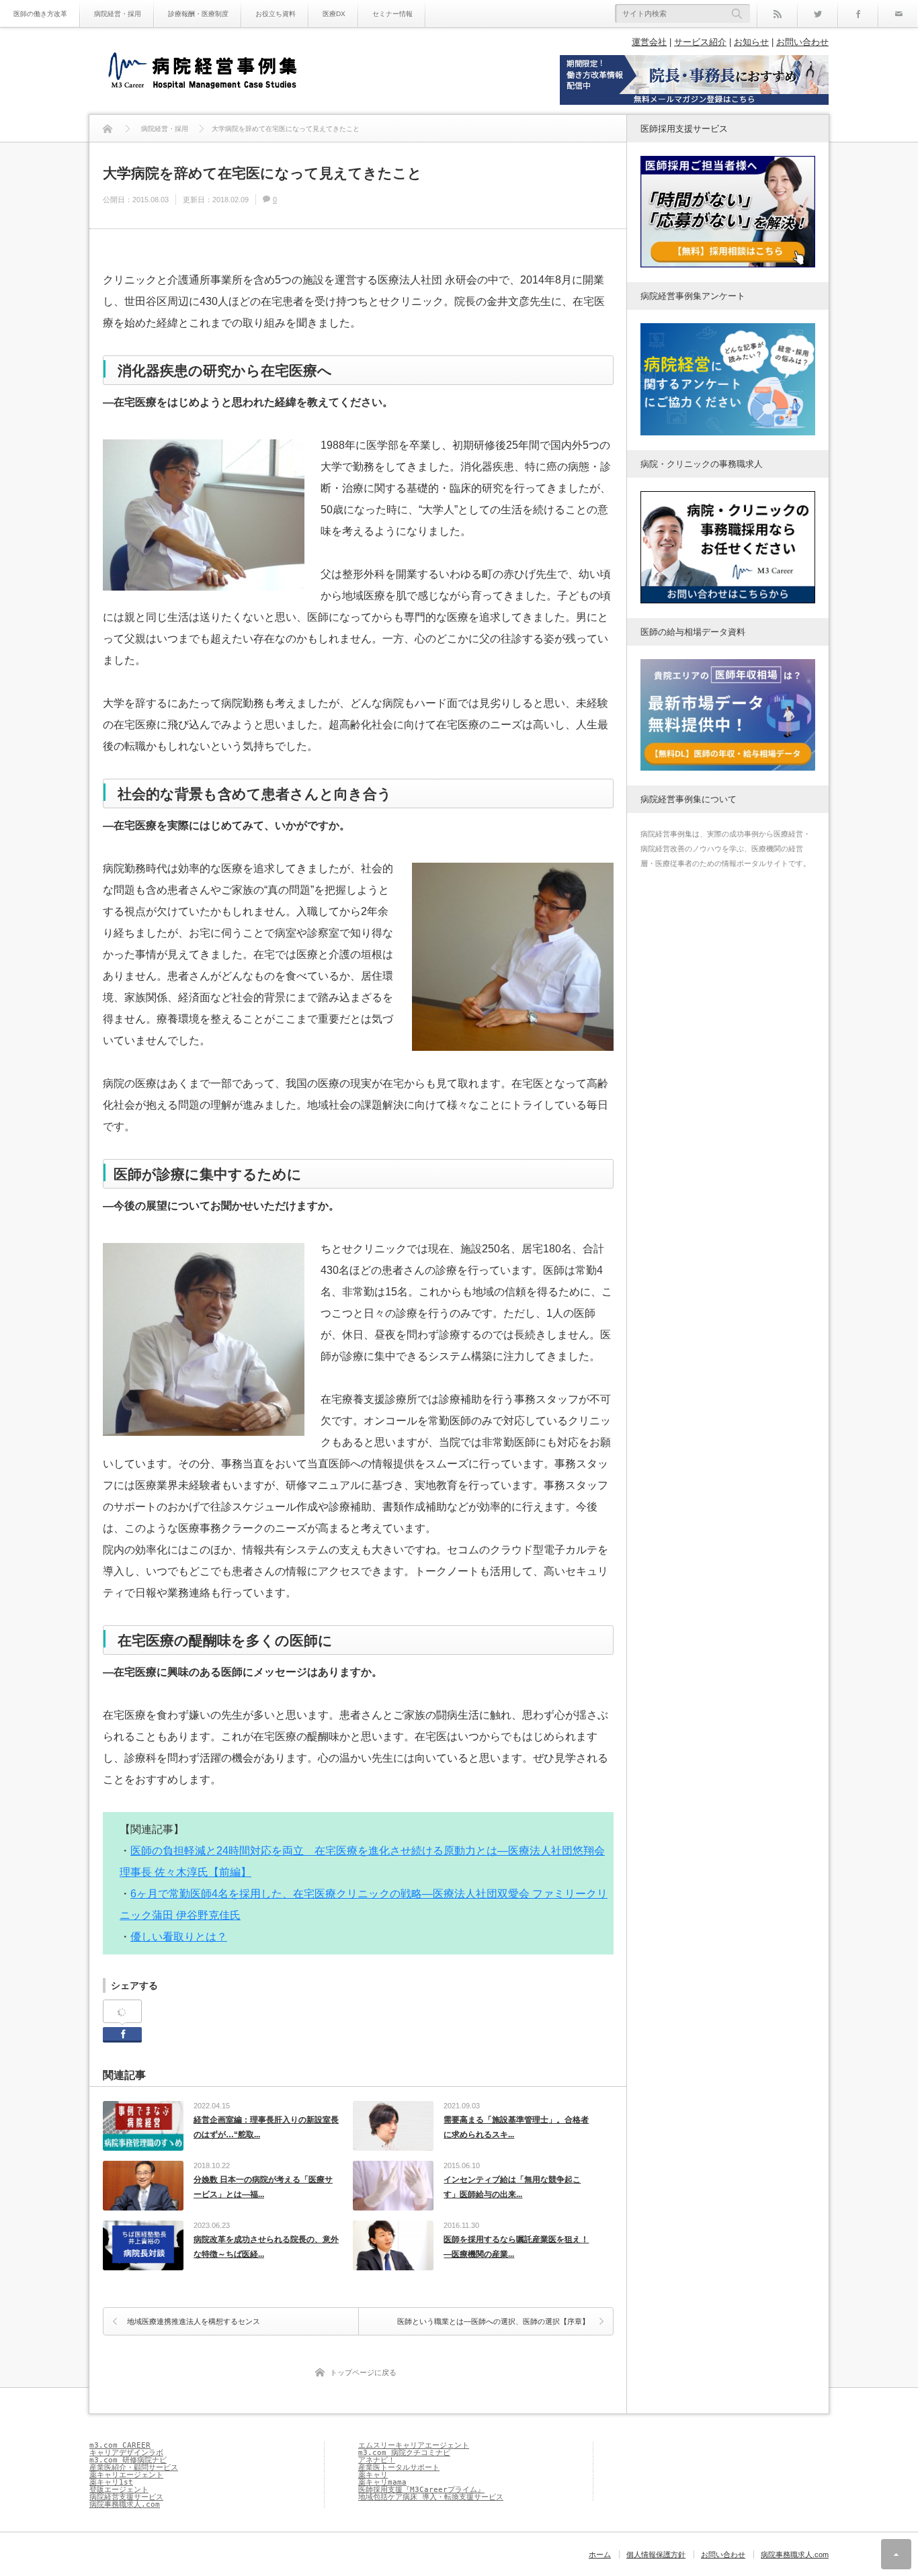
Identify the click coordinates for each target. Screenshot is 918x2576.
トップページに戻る (363, 2372)
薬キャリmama (382, 2482)
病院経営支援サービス (126, 2497)
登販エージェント (119, 2490)
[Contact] (898, 13)
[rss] (777, 13)
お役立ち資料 (276, 14)
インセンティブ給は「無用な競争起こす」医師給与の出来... (512, 2187)
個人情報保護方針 (656, 2554)
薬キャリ (373, 2475)
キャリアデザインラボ (126, 2453)
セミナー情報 (392, 14)
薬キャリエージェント (126, 2475)
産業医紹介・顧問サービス (134, 2467)
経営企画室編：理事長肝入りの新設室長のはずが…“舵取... (266, 2127)
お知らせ (751, 42)
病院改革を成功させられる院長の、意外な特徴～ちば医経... (266, 2247)
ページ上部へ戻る (896, 2554)
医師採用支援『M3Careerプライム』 (421, 2490)
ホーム (600, 2554)
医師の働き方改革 (40, 14)
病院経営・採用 (118, 14)
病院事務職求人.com (125, 2504)
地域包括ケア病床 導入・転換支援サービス (431, 2497)
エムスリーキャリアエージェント (414, 2445)
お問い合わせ (802, 42)
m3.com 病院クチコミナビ (404, 2453)
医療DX (334, 14)
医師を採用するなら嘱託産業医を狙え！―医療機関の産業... (516, 2247)
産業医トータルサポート (399, 2467)
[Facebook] (858, 13)
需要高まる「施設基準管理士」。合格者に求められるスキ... (516, 2127)
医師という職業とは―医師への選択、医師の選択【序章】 (493, 2321)
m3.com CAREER (120, 2445)
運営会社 (649, 42)
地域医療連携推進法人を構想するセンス (194, 2321)
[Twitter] (817, 13)
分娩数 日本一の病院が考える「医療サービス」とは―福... (263, 2187)
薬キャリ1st (111, 2482)
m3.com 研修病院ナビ (128, 2460)
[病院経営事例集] (202, 72)
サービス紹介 (700, 42)
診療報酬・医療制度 (198, 14)
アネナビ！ (377, 2460)
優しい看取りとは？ (179, 1937)
